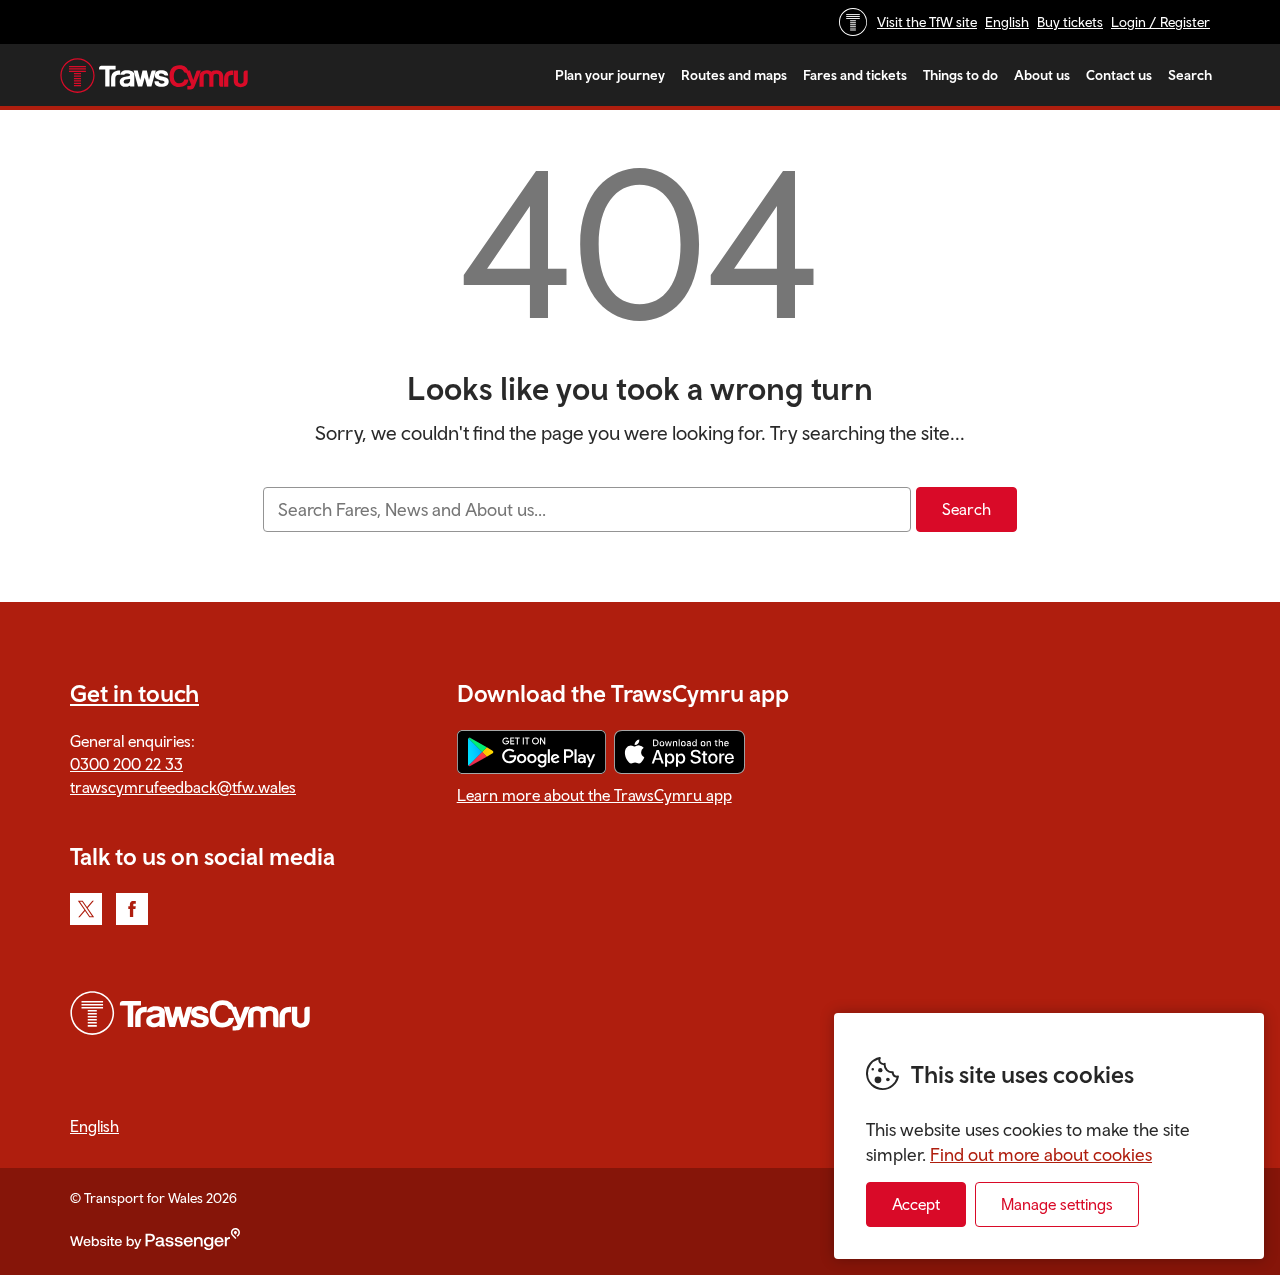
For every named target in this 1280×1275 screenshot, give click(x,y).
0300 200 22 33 (126, 764)
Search (1190, 75)
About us (1042, 75)
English (1007, 22)
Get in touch (134, 693)
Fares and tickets (855, 75)
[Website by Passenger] (155, 1245)
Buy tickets (1070, 22)
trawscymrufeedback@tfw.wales (183, 787)
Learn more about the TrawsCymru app (594, 795)
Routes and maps (734, 75)
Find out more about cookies (1041, 1154)
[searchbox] (586, 509)
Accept (916, 1204)
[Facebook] (132, 909)
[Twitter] (86, 909)
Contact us (1119, 75)
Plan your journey (610, 75)
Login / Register (1160, 22)
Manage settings (1057, 1204)
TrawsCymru (154, 75)
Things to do (960, 75)
